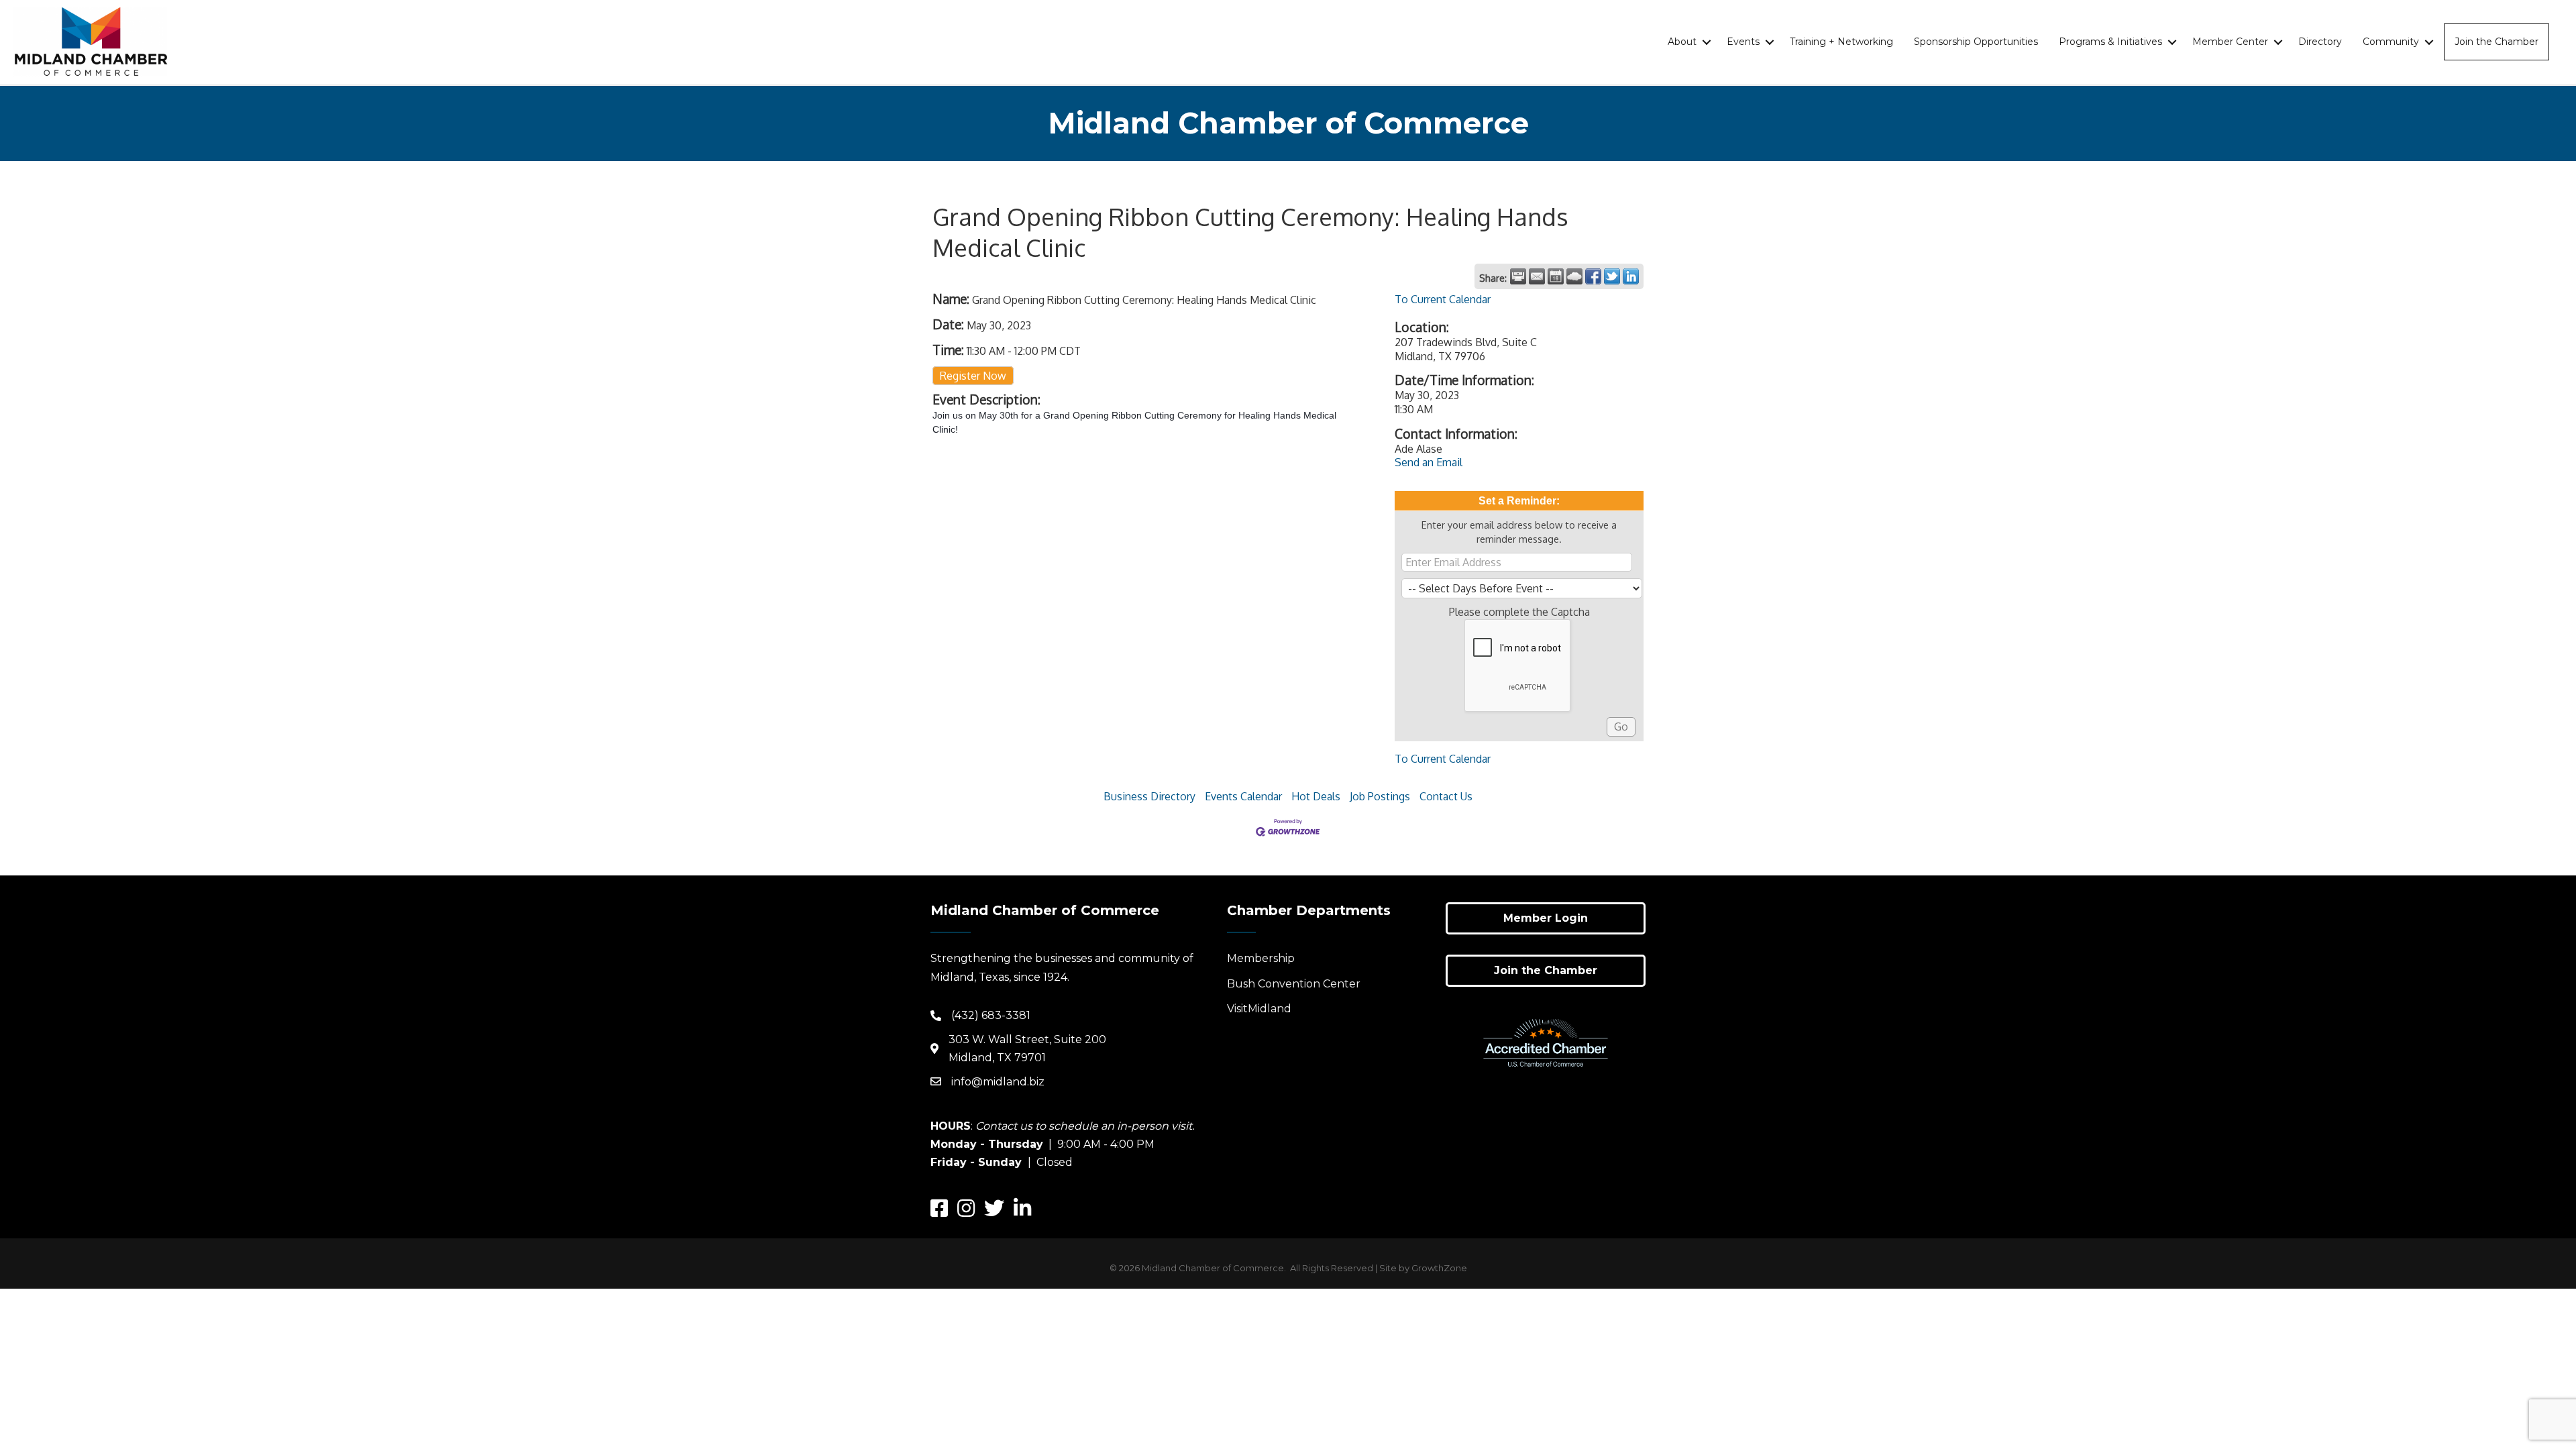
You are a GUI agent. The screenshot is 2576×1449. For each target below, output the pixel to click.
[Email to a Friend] (1537, 276)
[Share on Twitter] (1612, 276)
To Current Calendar (1443, 299)
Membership (1261, 958)
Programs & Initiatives (2110, 42)
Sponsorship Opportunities (1976, 42)
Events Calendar (1243, 796)
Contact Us (1446, 796)
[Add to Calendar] (1556, 276)
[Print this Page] (1518, 276)
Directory (2320, 42)
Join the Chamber (2497, 42)
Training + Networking (1841, 42)
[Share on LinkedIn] (1631, 276)
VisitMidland (1259, 1009)
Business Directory (1149, 796)
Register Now (973, 376)
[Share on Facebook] (1593, 276)
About (1682, 42)
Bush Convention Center (1294, 984)
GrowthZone (1439, 1268)
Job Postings (1380, 796)
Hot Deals (1316, 796)
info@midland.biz (998, 1082)
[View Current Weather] (1574, 276)
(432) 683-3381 (991, 1015)
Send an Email (1429, 462)
